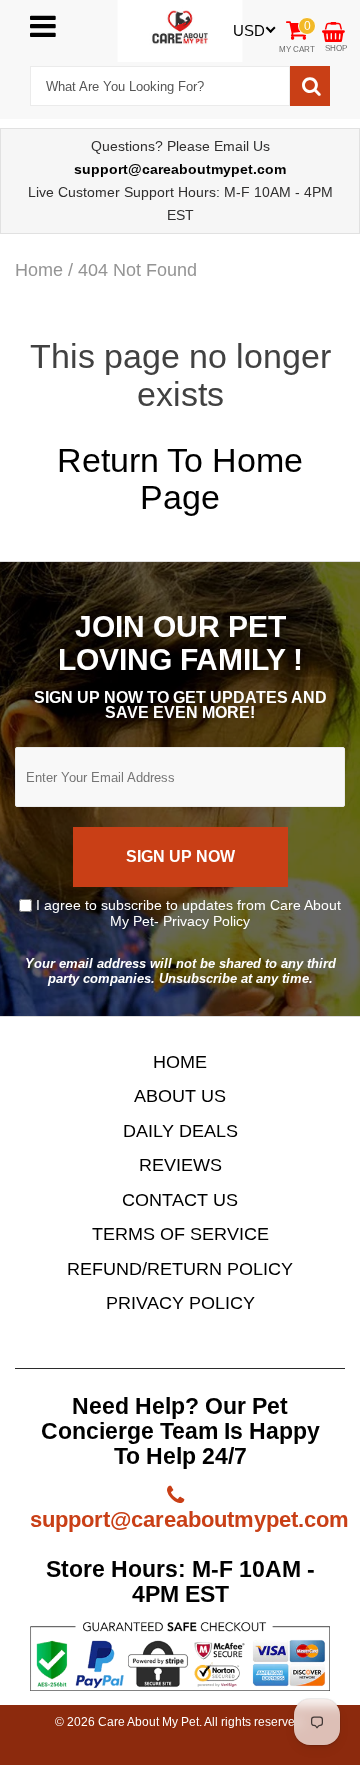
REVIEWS (180, 1165)
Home (39, 270)
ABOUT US (180, 1096)
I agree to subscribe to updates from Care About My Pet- (186, 913)
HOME (180, 1062)
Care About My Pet (148, 1722)
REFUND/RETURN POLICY (180, 1269)
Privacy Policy (206, 921)
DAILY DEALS (180, 1131)
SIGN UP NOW (180, 856)
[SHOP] (333, 30)
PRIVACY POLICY (180, 1303)
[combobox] (160, 86)
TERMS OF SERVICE (180, 1234)
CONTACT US (180, 1200)
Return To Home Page (180, 479)
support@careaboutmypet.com (189, 1519)
